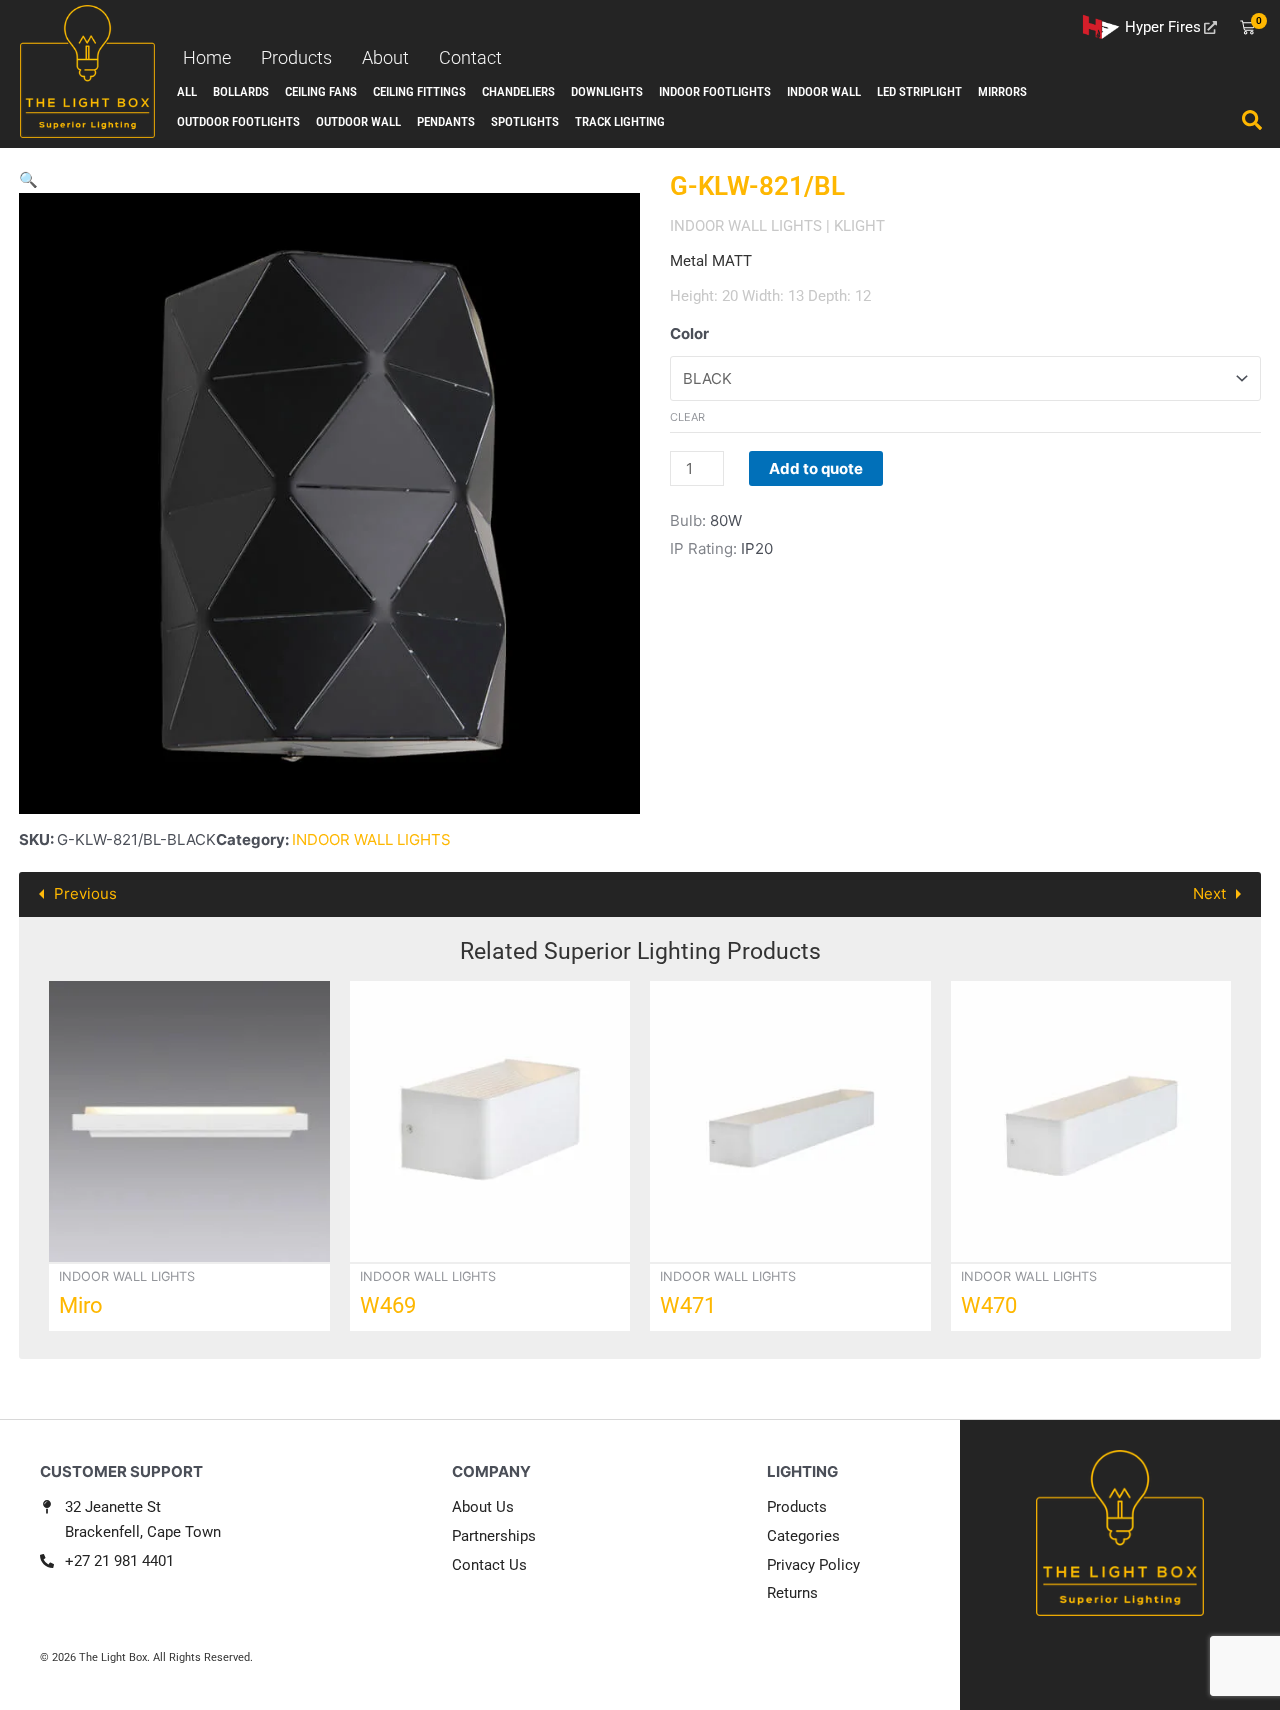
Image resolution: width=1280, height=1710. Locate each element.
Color (689, 333)
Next (1209, 893)
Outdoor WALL (358, 121)
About (385, 57)
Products (296, 57)
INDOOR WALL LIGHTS (371, 839)
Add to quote (816, 468)
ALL (187, 91)
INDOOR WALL (824, 91)
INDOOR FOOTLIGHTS (715, 91)
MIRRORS (1002, 91)
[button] (28, 179)
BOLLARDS (241, 91)
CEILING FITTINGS (419, 91)
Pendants (446, 121)
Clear (687, 417)
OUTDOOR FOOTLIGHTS (238, 121)
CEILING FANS (321, 91)
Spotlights (525, 121)
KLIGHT (859, 226)
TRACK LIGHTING (620, 121)
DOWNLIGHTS (607, 91)
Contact (470, 57)
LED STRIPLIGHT (919, 91)
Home (207, 57)
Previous (85, 893)
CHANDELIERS (518, 91)
